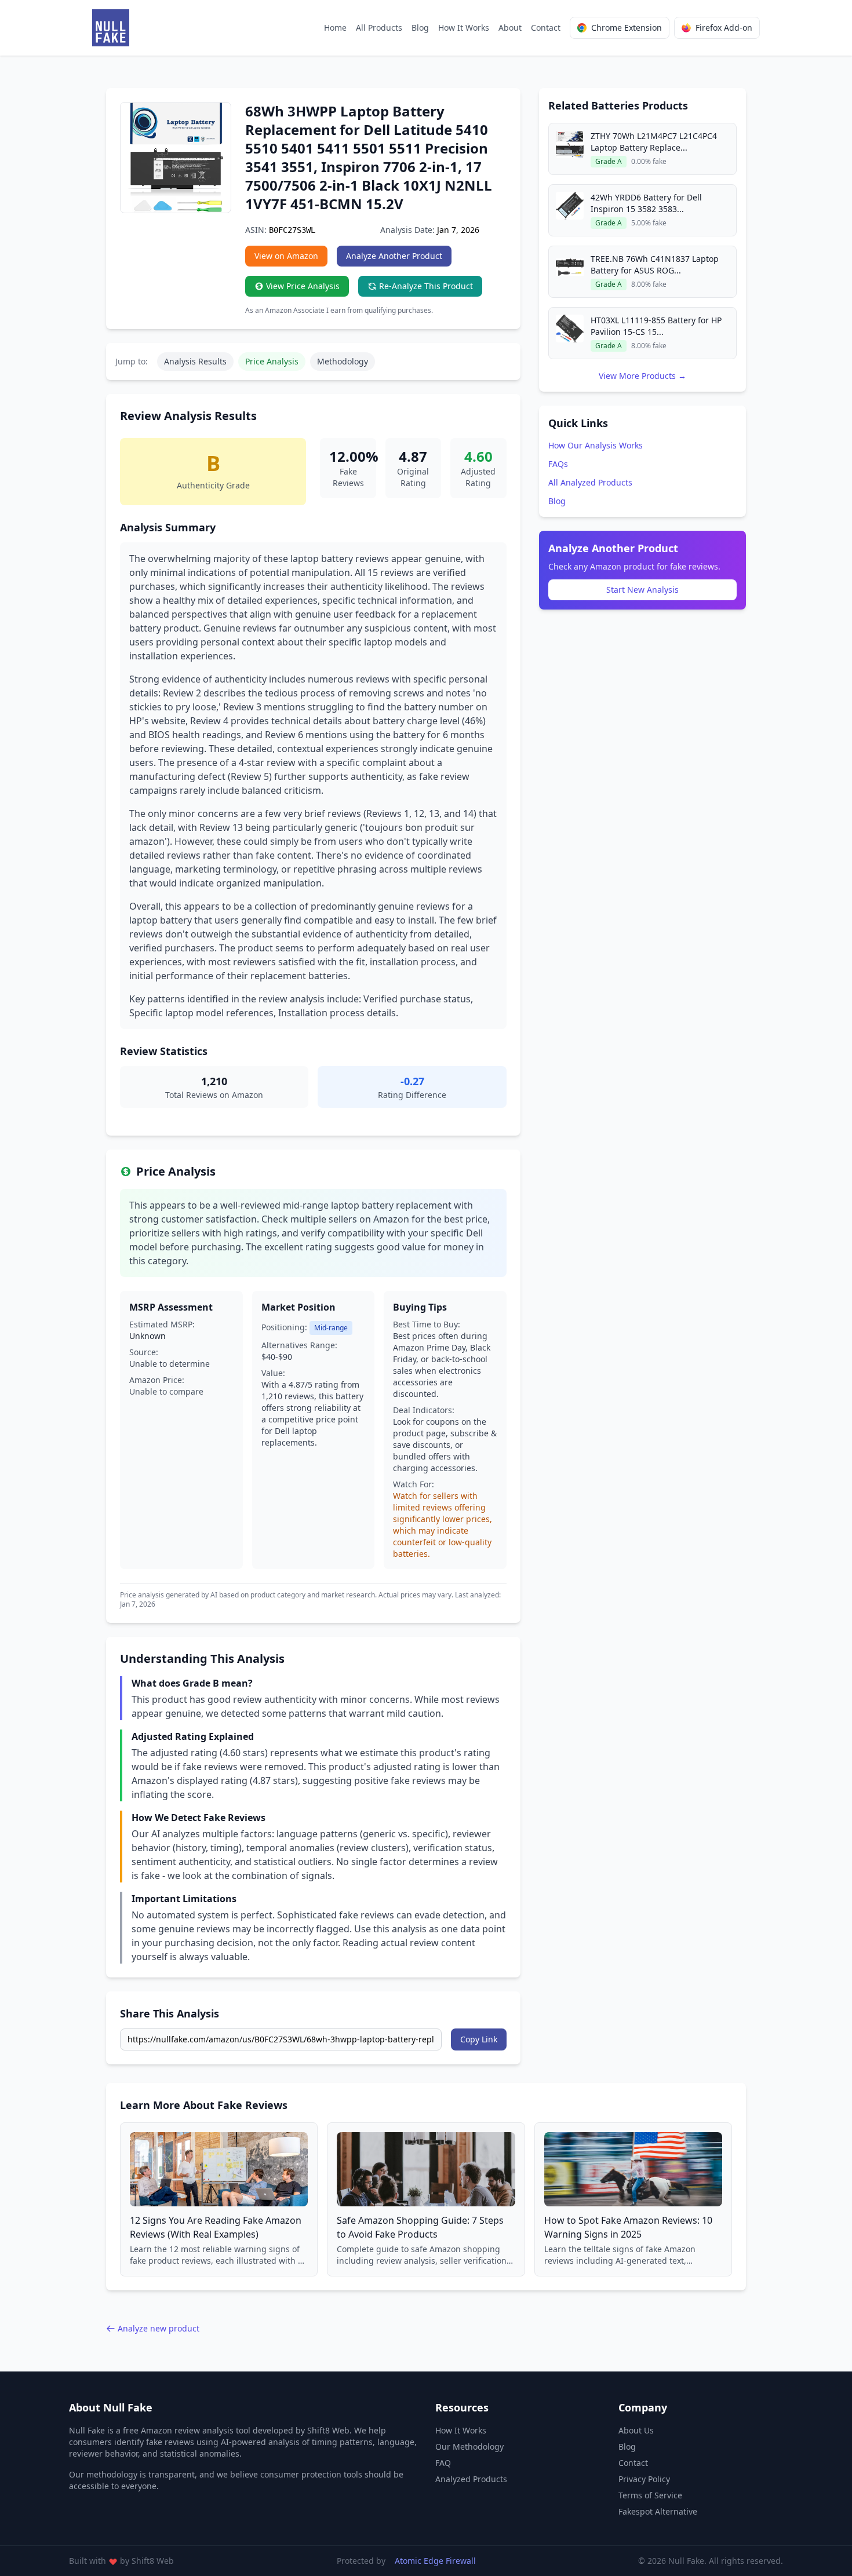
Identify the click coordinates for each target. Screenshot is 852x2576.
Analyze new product (159, 2328)
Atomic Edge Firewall (435, 2561)
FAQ (443, 2463)
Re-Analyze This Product (426, 286)
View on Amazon (286, 256)
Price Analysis (272, 361)
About (510, 28)
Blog (420, 28)
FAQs (558, 464)
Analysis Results (195, 361)
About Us (636, 2430)
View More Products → (642, 376)
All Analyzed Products (590, 482)
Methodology (343, 361)
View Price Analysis (303, 286)
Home (335, 28)
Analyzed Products (471, 2479)
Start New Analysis (642, 590)
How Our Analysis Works (596, 445)
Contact (546, 28)
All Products (379, 28)
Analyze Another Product (394, 256)
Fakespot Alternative (658, 2511)
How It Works (464, 28)
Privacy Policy (644, 2479)
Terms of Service (650, 2495)
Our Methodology (469, 2447)
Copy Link (479, 2039)
